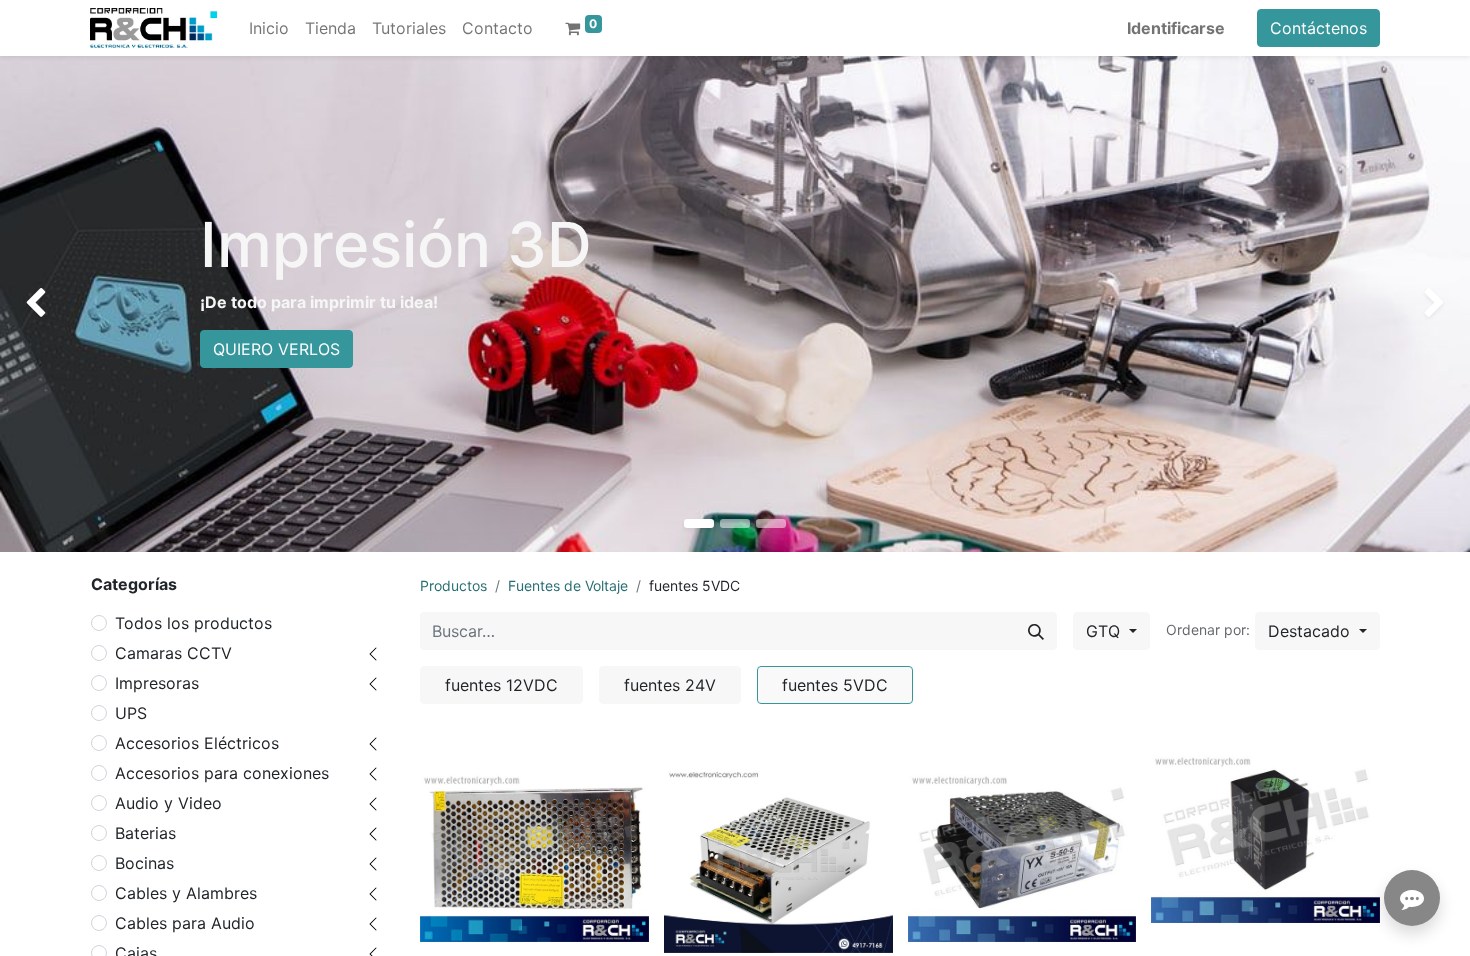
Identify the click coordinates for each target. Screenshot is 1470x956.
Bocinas (144, 863)
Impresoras (157, 683)
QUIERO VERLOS (276, 349)
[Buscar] (1036, 631)
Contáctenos (1318, 28)
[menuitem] (269, 28)
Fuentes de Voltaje (568, 585)
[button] (1317, 631)
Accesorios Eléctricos (197, 743)
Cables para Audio (185, 923)
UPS (131, 713)
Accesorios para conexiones (222, 773)
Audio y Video (168, 803)
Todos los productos (193, 623)
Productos (453, 585)
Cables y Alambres (186, 893)
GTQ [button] (1105, 631)
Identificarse (1176, 28)
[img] (59, 304)
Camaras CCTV (173, 653)
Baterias (145, 833)
